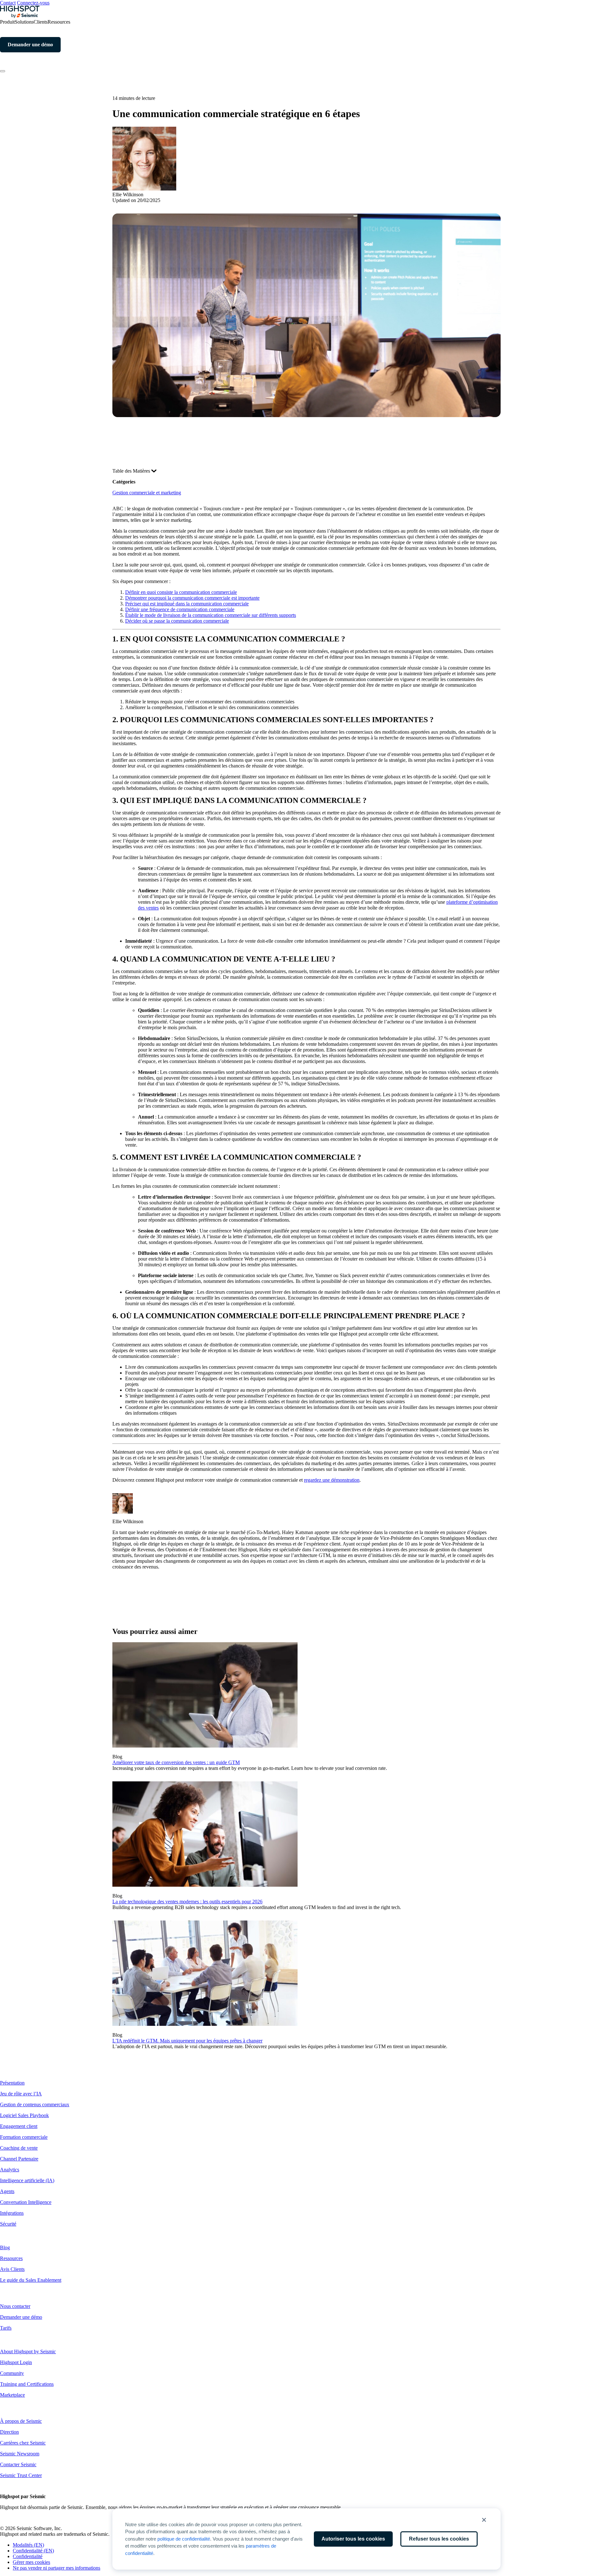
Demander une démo (21, 2317)
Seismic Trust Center (21, 2475)
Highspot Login (16, 2362)
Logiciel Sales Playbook (24, 2115)
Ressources (11, 2258)
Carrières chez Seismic (23, 2443)
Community (12, 2373)
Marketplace (12, 2395)
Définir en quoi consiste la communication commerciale (181, 592)
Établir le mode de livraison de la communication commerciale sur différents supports (211, 615)
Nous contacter (15, 2306)
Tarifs (6, 2328)
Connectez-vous (33, 3)
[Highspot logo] (20, 16)
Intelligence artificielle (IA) (27, 2180)
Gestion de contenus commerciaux (35, 2104)
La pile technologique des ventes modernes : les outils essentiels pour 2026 (187, 1902)
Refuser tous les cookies (439, 2539)
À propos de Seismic (21, 2421)
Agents (7, 2191)
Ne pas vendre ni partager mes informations (57, 2568)
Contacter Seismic (18, 2464)
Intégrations (12, 2213)
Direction (9, 2432)
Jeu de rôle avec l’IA (21, 2094)
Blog (5, 2247)
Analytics (10, 2170)
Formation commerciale (24, 2137)
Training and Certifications (27, 2384)
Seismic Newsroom (20, 2454)
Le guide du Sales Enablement (31, 2280)
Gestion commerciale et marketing (147, 493)
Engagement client (19, 2126)
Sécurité (8, 2224)
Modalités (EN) (28, 2545)
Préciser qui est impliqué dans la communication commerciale (187, 604)
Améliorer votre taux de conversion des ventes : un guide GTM (176, 1762)
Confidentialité (28, 2556)
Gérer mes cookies (31, 2562)
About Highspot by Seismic (28, 2351)
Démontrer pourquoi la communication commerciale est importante (192, 598)
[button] (484, 2520)
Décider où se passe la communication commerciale (177, 621)
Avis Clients (12, 2269)
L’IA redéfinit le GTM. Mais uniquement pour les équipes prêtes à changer (187, 2041)
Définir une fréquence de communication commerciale (180, 609)
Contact (8, 3)
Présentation (12, 2083)
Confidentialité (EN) (33, 2551)
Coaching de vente (19, 2148)
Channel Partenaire (19, 2159)
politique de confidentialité (184, 2539)
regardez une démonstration (332, 1480)
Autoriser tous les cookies (353, 2539)
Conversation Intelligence (26, 2202)
